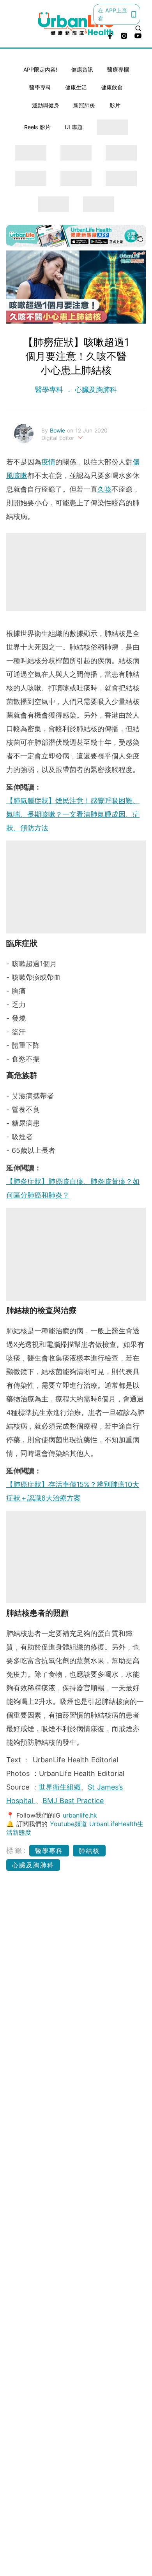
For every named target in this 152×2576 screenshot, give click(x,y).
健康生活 (76, 87)
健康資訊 (82, 69)
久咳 (104, 489)
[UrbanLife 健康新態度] (76, 24)
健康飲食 (112, 87)
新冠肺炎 (84, 105)
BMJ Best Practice (73, 1801)
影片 (115, 105)
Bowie (58, 430)
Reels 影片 (37, 127)
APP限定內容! (40, 69)
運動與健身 (46, 105)
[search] (138, 28)
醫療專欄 (118, 69)
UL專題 (74, 127)
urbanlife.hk (80, 1815)
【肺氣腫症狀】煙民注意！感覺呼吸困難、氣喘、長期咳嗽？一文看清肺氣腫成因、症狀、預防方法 (73, 814)
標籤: (17, 1850)
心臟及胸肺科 (95, 390)
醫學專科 (40, 87)
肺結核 (89, 1851)
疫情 (48, 462)
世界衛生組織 (60, 1787)
